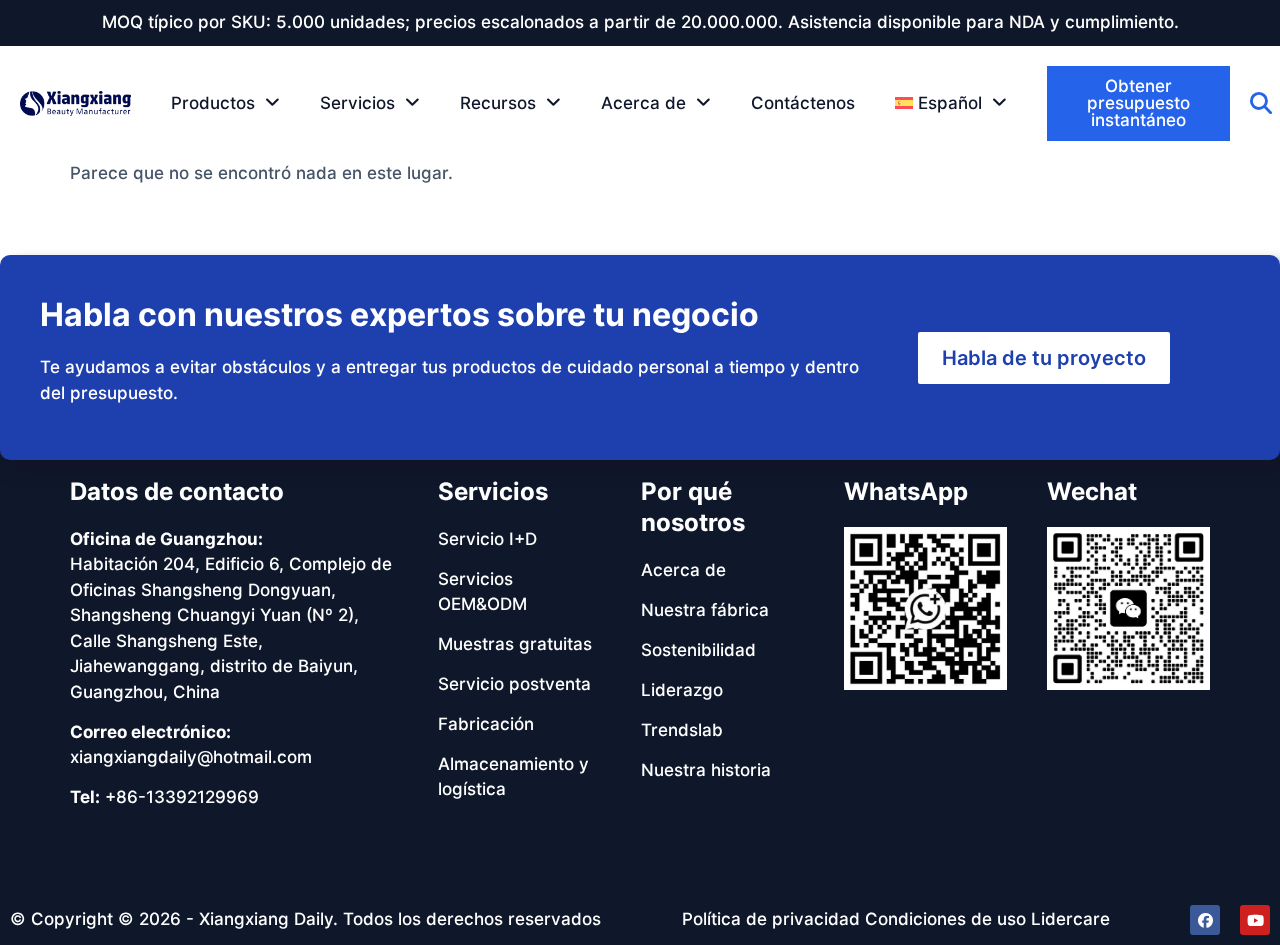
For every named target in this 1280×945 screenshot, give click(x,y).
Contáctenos (803, 103)
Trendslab (682, 730)
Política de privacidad (771, 919)
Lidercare (1070, 919)
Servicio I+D (487, 539)
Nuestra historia (706, 770)
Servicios (357, 103)
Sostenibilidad (698, 650)
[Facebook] (1205, 920)
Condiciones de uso (945, 919)
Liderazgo (682, 690)
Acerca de (643, 103)
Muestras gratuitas (515, 644)
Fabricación (486, 724)
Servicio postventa (514, 684)
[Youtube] (1255, 920)
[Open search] (1261, 103)
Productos (213, 103)
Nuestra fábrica (705, 610)
